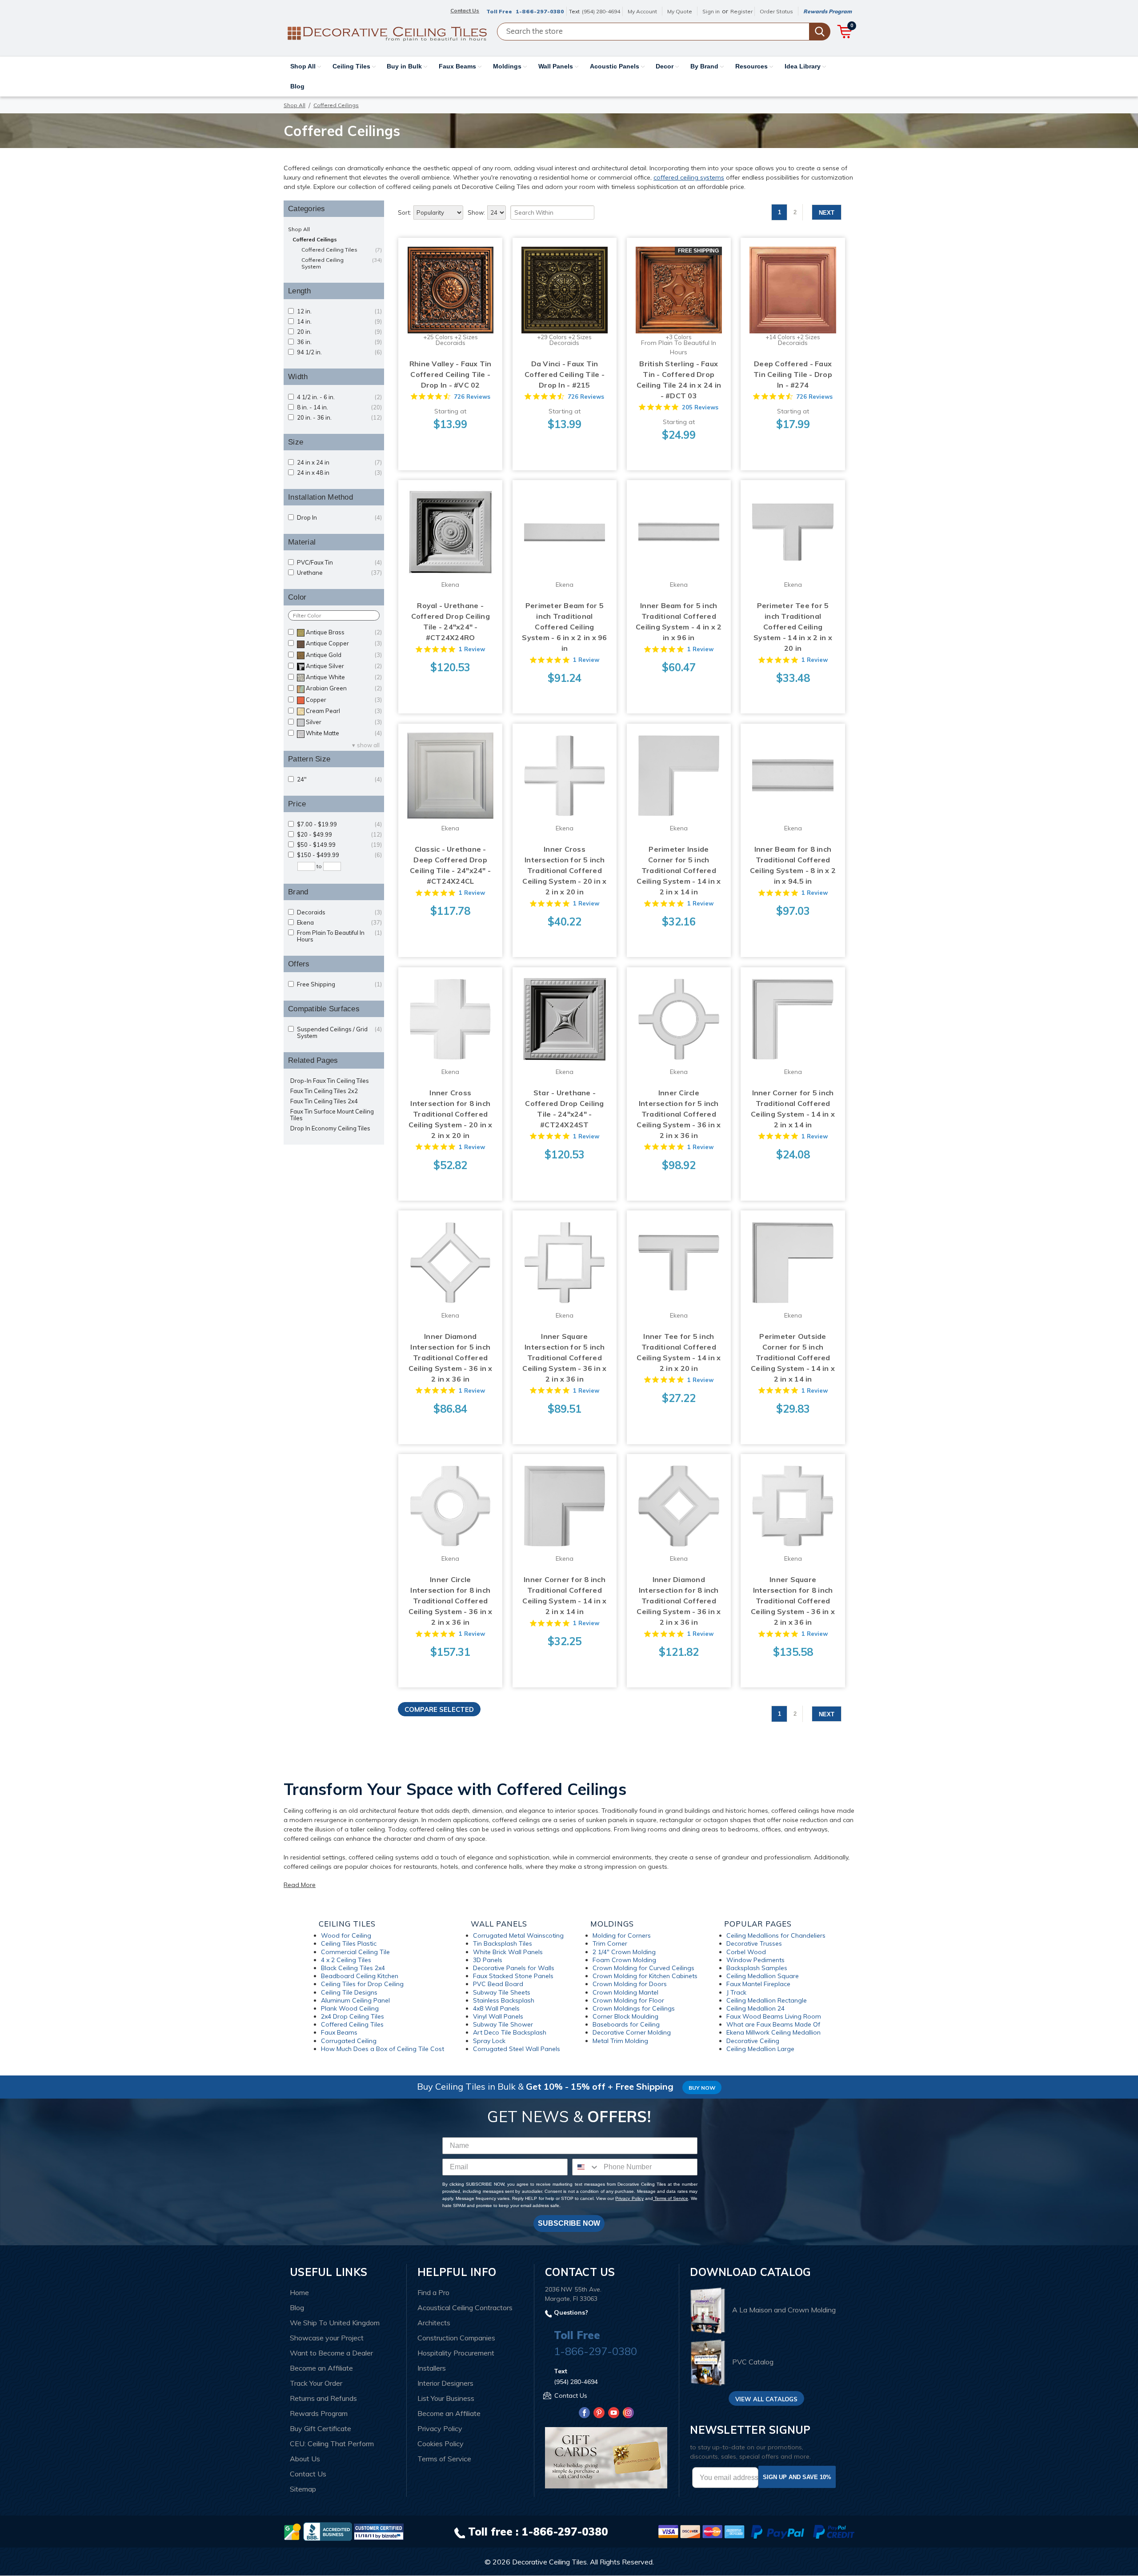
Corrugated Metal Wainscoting (518, 1935)
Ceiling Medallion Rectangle (767, 2000)
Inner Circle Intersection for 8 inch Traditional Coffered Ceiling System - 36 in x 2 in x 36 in (451, 1601)
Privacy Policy (629, 2198)
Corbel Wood (746, 1952)
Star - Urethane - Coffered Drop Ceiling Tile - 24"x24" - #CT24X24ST (564, 1109)
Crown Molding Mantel (625, 1992)
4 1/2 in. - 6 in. (339, 397)
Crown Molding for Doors (630, 1984)
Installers (432, 2368)
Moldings (508, 66)
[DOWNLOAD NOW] (328, 2531)
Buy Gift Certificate (321, 2428)
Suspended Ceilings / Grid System (339, 1033)
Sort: (405, 212)
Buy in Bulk (405, 66)
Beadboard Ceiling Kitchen (360, 1976)
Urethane (339, 573)
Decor (665, 66)
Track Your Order (316, 2383)
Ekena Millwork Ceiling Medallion (773, 2032)
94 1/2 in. (339, 352)
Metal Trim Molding (620, 2041)
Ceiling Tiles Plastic (349, 1943)
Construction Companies (456, 2338)
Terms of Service (671, 2198)
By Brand (705, 66)
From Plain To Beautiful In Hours (339, 936)
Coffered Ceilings (315, 239)
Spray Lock (489, 2041)
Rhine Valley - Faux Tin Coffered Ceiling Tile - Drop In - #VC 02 (451, 374)
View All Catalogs (766, 2399)
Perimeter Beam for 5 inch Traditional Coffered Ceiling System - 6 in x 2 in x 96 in (564, 627)
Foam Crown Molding (624, 1960)
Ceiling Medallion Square (763, 1976)
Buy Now (702, 2088)
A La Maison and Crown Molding (784, 2310)
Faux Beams (458, 66)
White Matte (344, 733)
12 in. (339, 311)
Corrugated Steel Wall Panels (517, 2049)
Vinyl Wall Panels (498, 2016)
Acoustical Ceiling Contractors (465, 2308)
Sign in (711, 11)
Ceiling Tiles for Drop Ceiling (362, 1984)
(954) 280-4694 (601, 11)
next (827, 213)
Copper (344, 700)
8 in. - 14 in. (339, 407)
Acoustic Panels (615, 66)
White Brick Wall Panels (508, 1952)
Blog (297, 86)
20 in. (339, 332)
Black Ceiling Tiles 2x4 (353, 1968)
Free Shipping (339, 984)
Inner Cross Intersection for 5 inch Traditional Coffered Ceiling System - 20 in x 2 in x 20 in (564, 870)
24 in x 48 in (339, 473)
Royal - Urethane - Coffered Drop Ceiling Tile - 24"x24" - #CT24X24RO (451, 621)
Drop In (339, 518)
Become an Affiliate (321, 2368)
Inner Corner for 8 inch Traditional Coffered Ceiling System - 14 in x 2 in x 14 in (564, 1595)
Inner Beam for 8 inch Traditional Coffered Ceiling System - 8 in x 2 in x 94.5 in (793, 865)
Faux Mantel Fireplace (758, 1984)
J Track (736, 1992)
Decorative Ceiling (753, 2041)
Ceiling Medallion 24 (755, 2008)
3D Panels (488, 1960)
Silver (344, 722)
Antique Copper (344, 643)
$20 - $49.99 (339, 835)
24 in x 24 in (339, 463)
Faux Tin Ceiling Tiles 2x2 (324, 1091)
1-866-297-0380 (540, 11)
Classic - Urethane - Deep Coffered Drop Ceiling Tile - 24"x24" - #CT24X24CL (450, 865)
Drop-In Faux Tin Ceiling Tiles (330, 1081)
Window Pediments (755, 1960)
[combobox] (586, 2167)
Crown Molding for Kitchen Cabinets (645, 1976)
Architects (434, 2323)
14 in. (339, 322)
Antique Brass (344, 632)
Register (741, 11)
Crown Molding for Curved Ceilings (643, 1968)
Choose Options (451, 299)
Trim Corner (610, 1943)
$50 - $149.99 (339, 845)
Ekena (339, 923)
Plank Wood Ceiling (350, 2008)
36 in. (339, 342)
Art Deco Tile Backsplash (510, 2032)
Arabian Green (344, 688)
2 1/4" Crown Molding (624, 1952)
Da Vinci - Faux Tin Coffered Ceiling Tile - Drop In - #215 (565, 374)
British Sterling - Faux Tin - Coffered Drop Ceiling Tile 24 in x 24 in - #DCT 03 (679, 380)
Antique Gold (344, 655)
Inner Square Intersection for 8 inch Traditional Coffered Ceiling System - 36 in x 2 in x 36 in (793, 1601)
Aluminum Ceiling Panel (355, 2000)
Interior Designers (445, 2383)
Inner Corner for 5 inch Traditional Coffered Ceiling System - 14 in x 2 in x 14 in (793, 1109)
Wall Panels (557, 66)
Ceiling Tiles (352, 66)
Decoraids (339, 912)
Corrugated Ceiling (349, 2041)
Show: (476, 212)
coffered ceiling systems (689, 177)
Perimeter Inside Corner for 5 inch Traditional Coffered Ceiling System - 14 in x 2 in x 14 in (679, 870)
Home (299, 2292)
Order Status (776, 11)
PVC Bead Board (498, 1984)
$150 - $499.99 (339, 855)
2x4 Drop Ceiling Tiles (353, 2016)
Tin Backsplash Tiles (503, 1943)
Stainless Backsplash (504, 2000)
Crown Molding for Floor (628, 2000)
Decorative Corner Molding (632, 2032)
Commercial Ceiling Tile (355, 1952)
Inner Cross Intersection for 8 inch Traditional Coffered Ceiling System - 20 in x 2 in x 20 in (451, 1114)
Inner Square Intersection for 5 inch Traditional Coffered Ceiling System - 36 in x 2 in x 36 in (564, 1358)
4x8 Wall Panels (496, 2008)
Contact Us (308, 2474)
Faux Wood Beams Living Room (774, 2016)
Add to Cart (451, 541)
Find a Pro (433, 2292)
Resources (752, 66)
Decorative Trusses (754, 1943)
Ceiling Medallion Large (760, 2049)
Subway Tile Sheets (502, 1992)
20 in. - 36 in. (339, 418)
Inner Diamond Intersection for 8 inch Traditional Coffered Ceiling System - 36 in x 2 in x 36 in (679, 1601)
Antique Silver (344, 666)
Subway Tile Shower (503, 2024)
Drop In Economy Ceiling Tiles (330, 1128)
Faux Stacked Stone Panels (513, 1976)
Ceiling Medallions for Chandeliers (776, 1935)
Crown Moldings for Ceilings (634, 2008)
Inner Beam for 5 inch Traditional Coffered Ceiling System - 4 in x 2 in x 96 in (679, 621)
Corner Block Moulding (625, 2016)
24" (339, 779)
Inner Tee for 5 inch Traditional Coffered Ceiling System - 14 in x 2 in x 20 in (679, 1352)
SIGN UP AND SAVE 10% (797, 2477)
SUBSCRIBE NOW (569, 2223)
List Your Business (446, 2398)
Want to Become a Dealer (331, 2353)
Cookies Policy (441, 2444)
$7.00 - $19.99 (339, 824)
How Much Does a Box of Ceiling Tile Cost (383, 2049)
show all (368, 745)
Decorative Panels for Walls (514, 1968)
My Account (642, 11)
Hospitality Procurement (456, 2353)
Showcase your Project (327, 2338)
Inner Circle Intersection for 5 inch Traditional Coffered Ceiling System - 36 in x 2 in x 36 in (679, 1114)
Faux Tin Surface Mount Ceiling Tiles (332, 1115)
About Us (305, 2459)
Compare (448, 282)
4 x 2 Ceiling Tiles (346, 1960)
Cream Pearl (344, 711)
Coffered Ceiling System (342, 263)
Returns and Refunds (323, 2398)
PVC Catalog (753, 2362)
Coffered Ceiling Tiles (342, 250)
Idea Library (803, 66)
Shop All (304, 66)
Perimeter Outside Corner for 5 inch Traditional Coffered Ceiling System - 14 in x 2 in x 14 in (793, 1358)
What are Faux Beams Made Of (773, 2024)
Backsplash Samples (757, 1968)
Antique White (344, 677)
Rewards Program (827, 11)
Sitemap (303, 2489)
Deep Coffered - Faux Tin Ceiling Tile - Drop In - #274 (793, 374)
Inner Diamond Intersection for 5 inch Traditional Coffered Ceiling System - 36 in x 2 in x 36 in (451, 1358)
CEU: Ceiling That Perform (332, 2444)
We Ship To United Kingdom (335, 2323)
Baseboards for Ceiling (626, 2024)
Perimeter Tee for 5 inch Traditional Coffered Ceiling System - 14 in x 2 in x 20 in (793, 627)
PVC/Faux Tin (339, 563)
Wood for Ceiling (346, 1935)
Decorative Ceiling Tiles (549, 2562)
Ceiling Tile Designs (349, 1992)
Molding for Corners (622, 1935)
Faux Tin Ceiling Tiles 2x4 (324, 1101)
